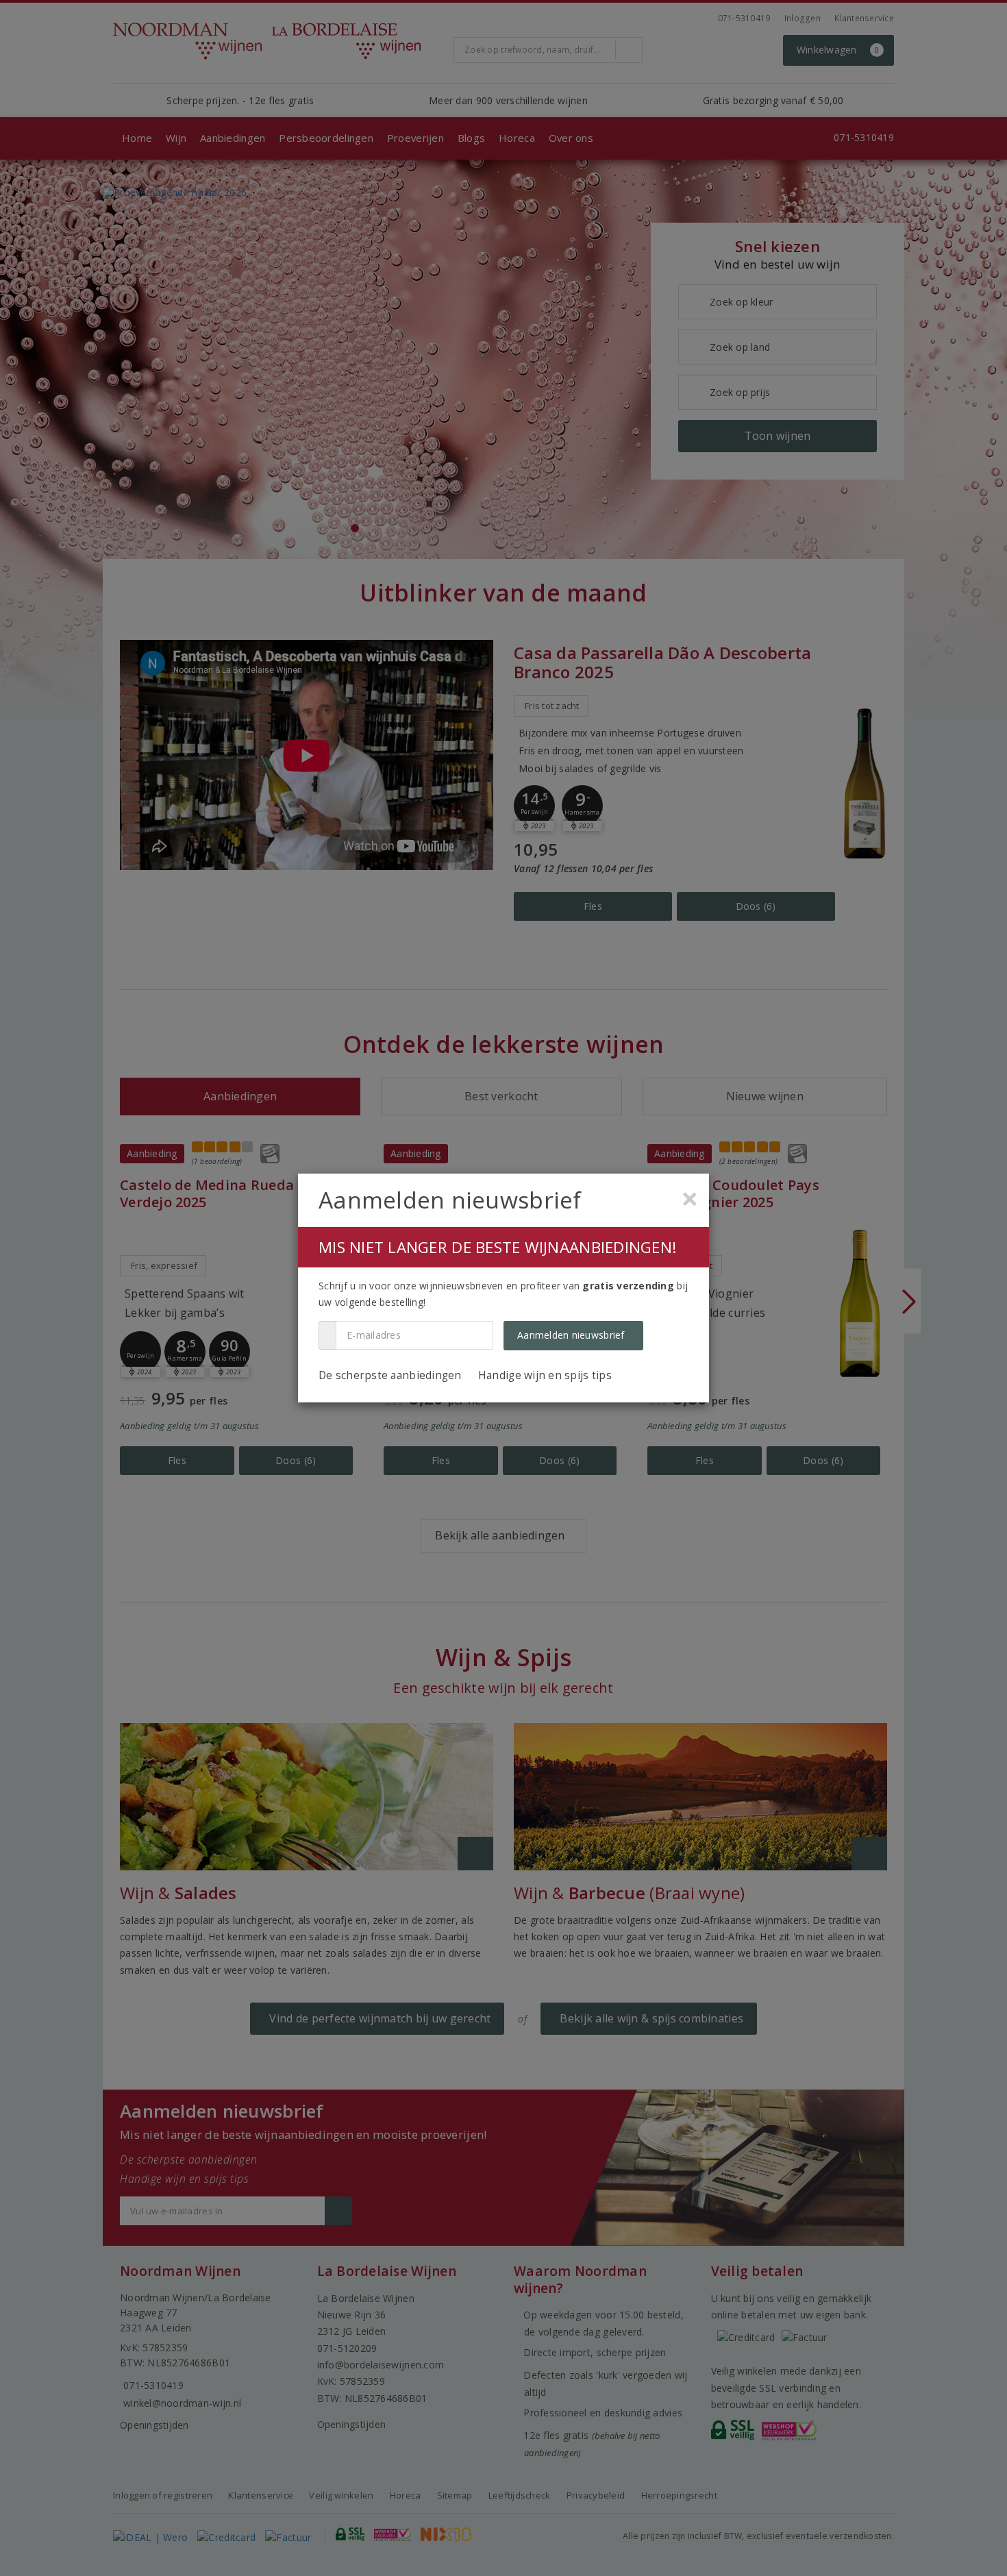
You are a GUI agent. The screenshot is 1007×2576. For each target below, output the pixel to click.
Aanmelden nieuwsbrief (571, 1335)
